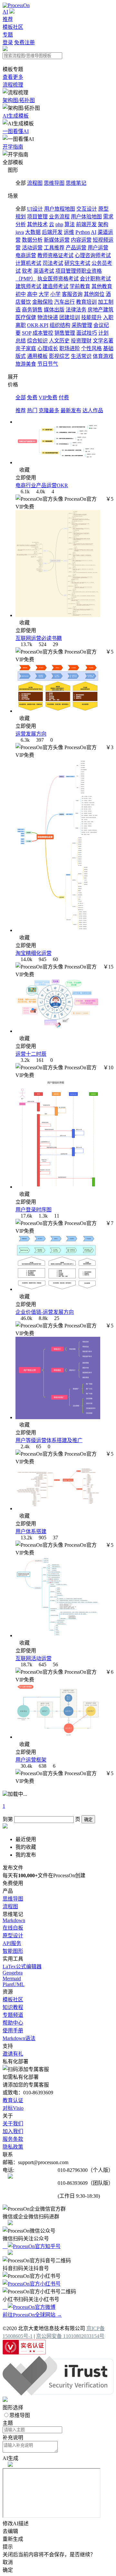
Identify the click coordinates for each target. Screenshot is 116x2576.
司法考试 (53, 263)
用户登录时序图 (34, 1210)
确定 (88, 1820)
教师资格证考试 (55, 255)
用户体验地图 (86, 217)
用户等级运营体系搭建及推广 (49, 1440)
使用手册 (13, 2031)
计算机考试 (28, 263)
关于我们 (13, 2124)
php (59, 224)
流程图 (35, 183)
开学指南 (13, 147)
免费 (32, 398)
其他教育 (102, 286)
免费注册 (24, 42)
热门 (32, 410)
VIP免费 (48, 398)
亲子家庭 (26, 348)
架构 (103, 224)
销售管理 (65, 333)
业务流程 (59, 217)
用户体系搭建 (31, 1531)
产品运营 (76, 248)
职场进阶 (70, 348)
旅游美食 (26, 364)
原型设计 (13, 1936)
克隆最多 (49, 410)
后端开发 (52, 232)
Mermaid (12, 1979)
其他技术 (37, 224)
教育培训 (86, 302)
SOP (27, 333)
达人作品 (93, 410)
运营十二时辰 (31, 1054)
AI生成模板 (16, 116)
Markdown (14, 1920)
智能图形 (13, 1951)
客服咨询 (72, 294)
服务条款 (13, 2139)
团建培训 (70, 317)
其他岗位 (94, 294)
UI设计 (35, 209)
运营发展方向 (31, 734)
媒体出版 (54, 310)
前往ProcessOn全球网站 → (32, 2315)
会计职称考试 (95, 279)
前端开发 (86, 224)
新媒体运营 (57, 240)
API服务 (12, 1943)
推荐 (8, 19)
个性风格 (92, 348)
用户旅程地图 (60, 209)
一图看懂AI (16, 131)
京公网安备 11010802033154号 (70, 2336)
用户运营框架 (31, 1760)
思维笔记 (76, 183)
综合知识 (37, 341)
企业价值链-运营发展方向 (45, 1312)
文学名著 (103, 341)
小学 (55, 294)
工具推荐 (54, 248)
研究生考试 (77, 263)
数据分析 (32, 240)
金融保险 (43, 302)
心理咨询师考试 (93, 255)
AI (5, 12)
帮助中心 (13, 2023)
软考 (27, 271)
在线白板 (13, 1928)
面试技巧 (87, 333)
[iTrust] (58, 2394)
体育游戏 (103, 356)
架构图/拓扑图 (19, 100)
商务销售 (32, 310)
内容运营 (81, 240)
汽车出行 (64, 302)
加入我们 (13, 2131)
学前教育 (80, 286)
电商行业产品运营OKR (42, 485)
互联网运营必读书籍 (39, 638)
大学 (44, 294)
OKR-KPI (38, 325)
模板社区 (13, 27)
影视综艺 (59, 356)
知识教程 (13, 2007)
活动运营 (32, 248)
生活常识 (81, 356)
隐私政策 (13, 2147)
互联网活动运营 (34, 1658)
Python (83, 232)
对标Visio (13, 2108)
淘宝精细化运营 (34, 953)
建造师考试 (55, 286)
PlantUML (14, 1984)
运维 (69, 232)
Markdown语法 (19, 2038)
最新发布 (71, 410)
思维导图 (54, 183)
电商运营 (26, 255)
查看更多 (13, 77)
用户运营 (98, 248)
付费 (64, 398)
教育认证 (13, 2100)
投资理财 (81, 341)
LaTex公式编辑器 (22, 1967)
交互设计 (87, 209)
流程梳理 (13, 85)
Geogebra (13, 1973)
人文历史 (59, 341)
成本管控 (43, 333)
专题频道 (13, 2015)
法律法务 (76, 310)
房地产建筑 (101, 310)
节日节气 (48, 364)
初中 (21, 294)
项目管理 (37, 217)
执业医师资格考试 (58, 279)
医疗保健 (26, 317)
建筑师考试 (28, 286)
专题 (8, 35)
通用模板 (37, 356)
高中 (32, 294)
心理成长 (48, 348)
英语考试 (44, 271)
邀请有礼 (13, 2054)
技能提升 (92, 317)
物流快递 (48, 317)
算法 (70, 224)
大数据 (33, 232)
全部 (21, 398)
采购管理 (82, 325)
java (20, 232)
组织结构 (60, 325)
